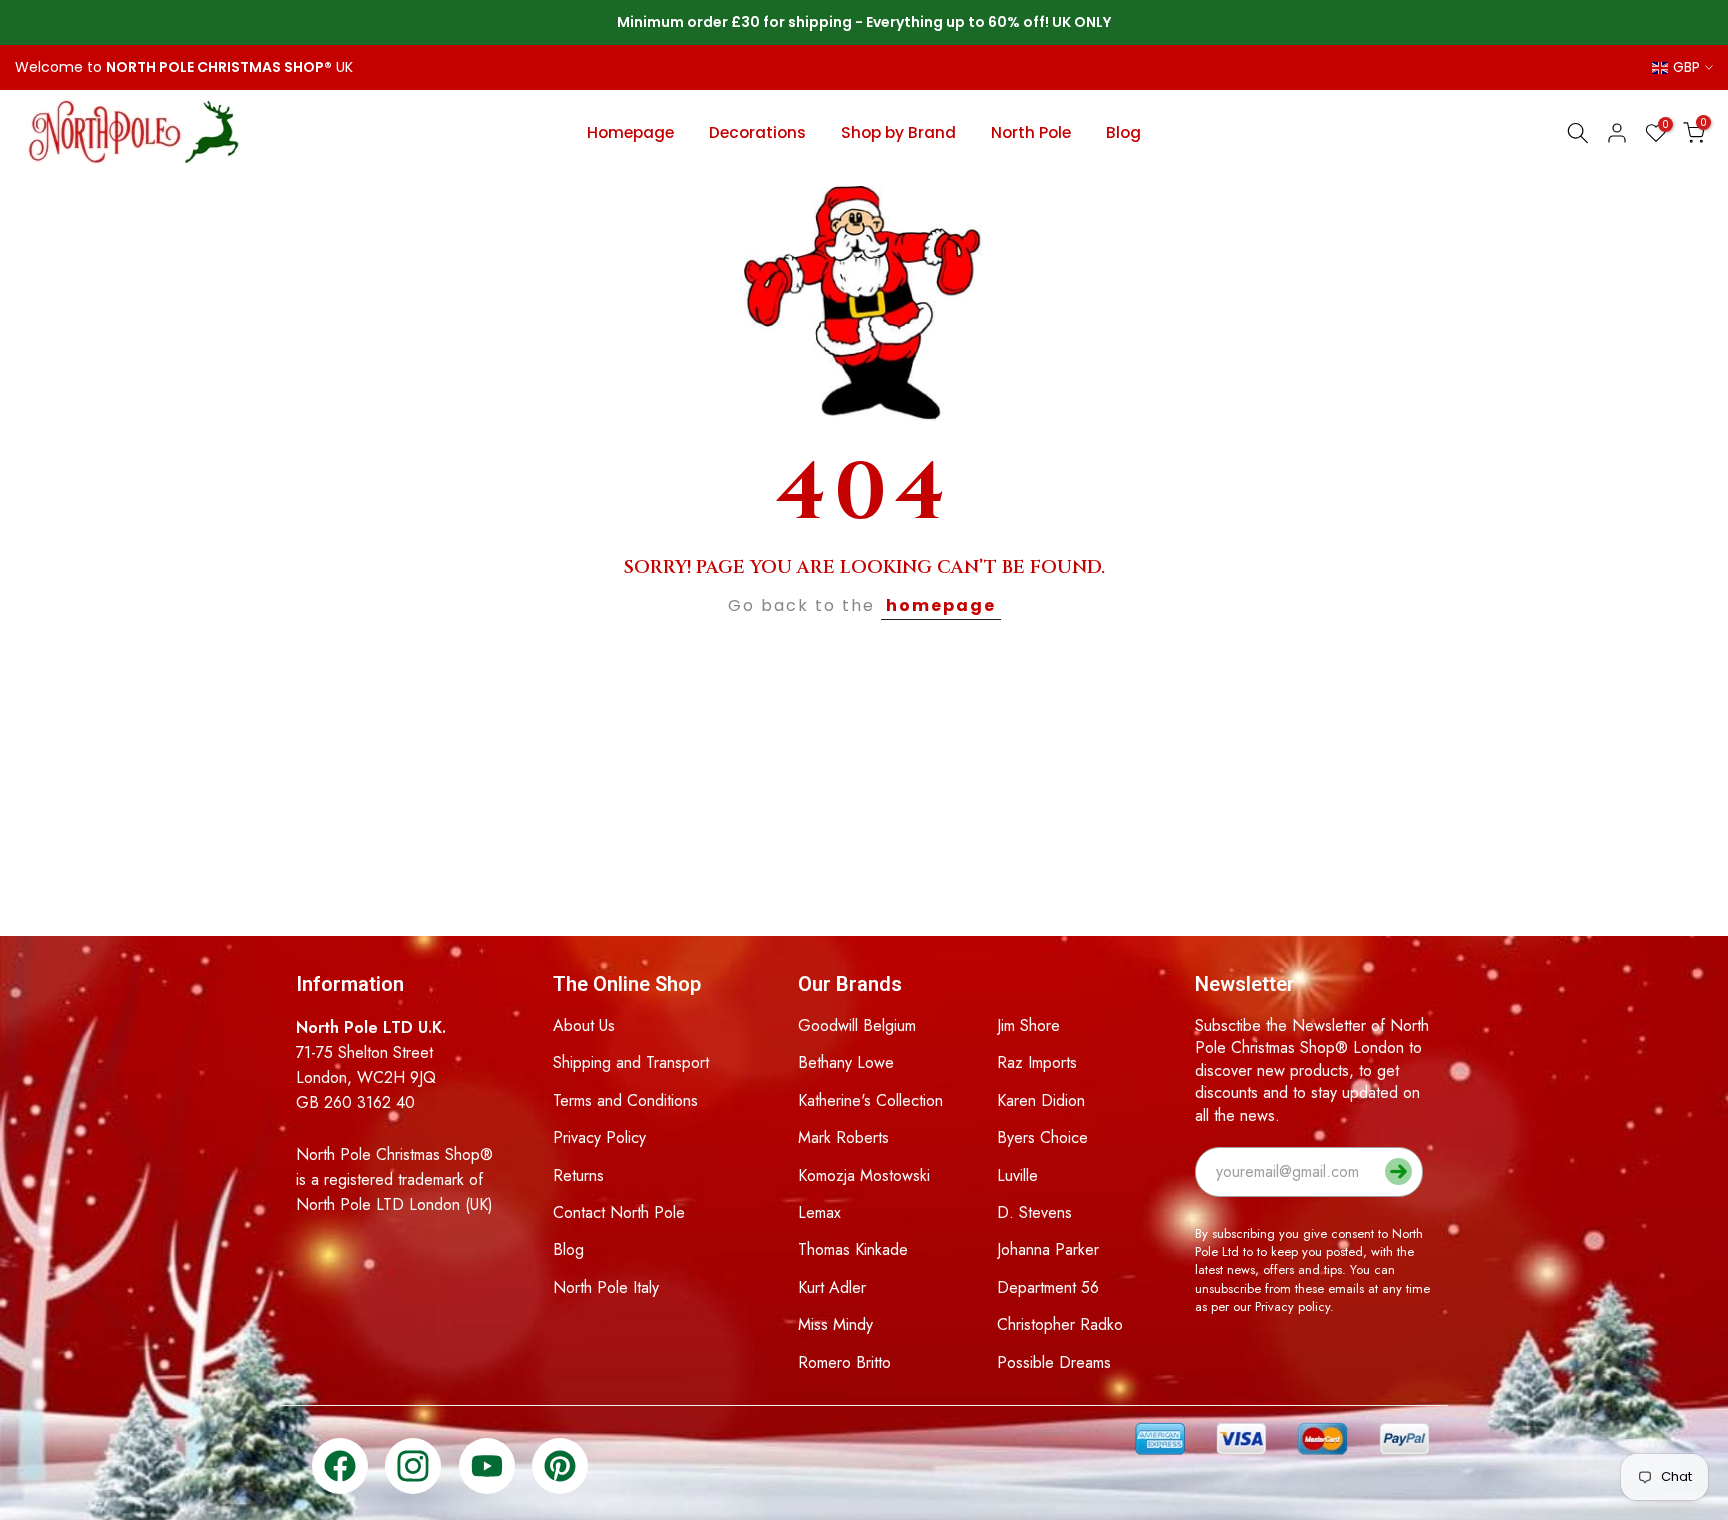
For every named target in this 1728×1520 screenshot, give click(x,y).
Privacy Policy (599, 1137)
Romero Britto (844, 1362)
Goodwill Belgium (857, 1025)
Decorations (757, 132)
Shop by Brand (898, 132)
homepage (941, 605)
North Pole (1031, 132)
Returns (578, 1175)
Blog (1123, 132)
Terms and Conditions (625, 1100)
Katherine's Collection (870, 1100)
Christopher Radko (1060, 1324)
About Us (584, 1025)
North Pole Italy (606, 1287)
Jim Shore (1028, 1025)
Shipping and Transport (631, 1062)
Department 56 (1048, 1287)
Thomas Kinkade (853, 1249)
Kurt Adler (832, 1287)
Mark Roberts (843, 1137)
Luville (1017, 1175)
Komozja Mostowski (864, 1175)
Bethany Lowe (846, 1062)
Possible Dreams (1054, 1362)
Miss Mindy (835, 1324)
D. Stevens (1034, 1212)
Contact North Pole (619, 1212)
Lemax (819, 1212)
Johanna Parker (1048, 1249)
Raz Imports (1037, 1062)
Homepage (630, 132)
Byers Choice (1042, 1137)
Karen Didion (1041, 1100)
